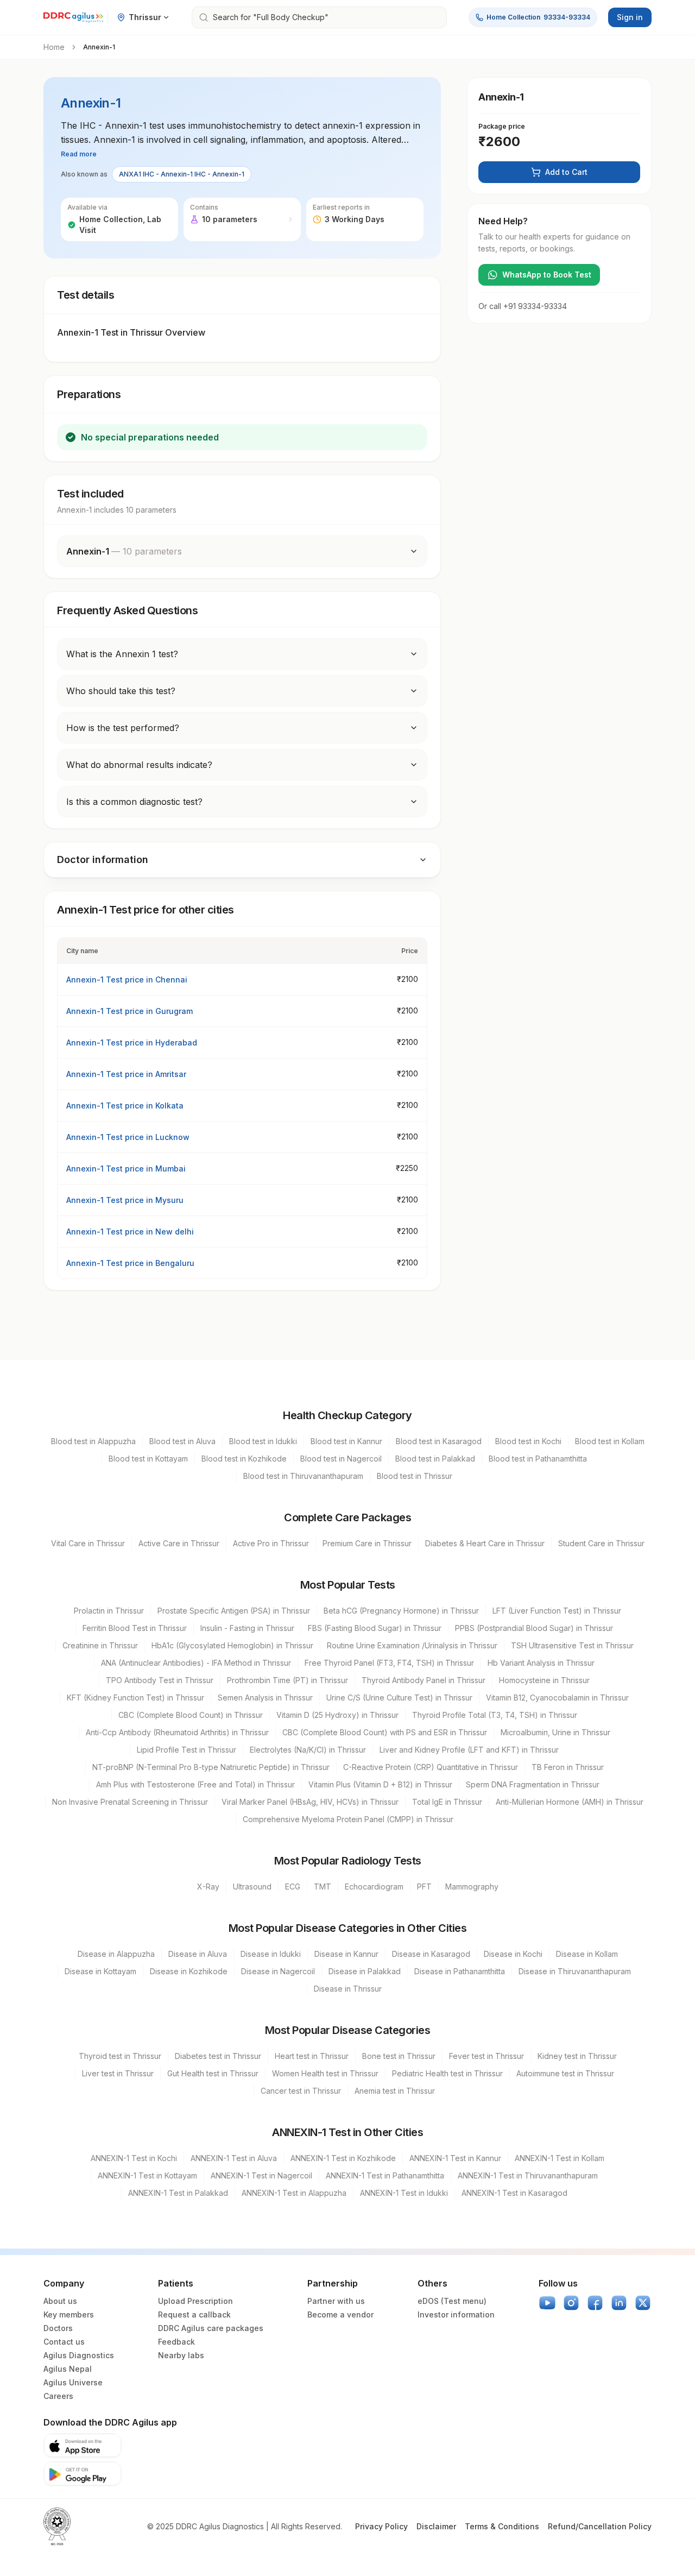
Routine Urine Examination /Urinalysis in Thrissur (412, 1645)
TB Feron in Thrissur (568, 1767)
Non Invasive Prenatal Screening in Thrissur (130, 1802)
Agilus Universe (73, 2382)
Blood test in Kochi (528, 1441)
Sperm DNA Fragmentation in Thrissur (533, 1784)
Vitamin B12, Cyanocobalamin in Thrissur (557, 1698)
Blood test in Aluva (182, 1441)
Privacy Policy (381, 2526)
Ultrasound (252, 1887)
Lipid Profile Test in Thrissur (187, 1750)
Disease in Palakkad (365, 1971)
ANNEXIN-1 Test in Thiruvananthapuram (528, 2175)
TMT (323, 1887)
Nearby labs (181, 2355)
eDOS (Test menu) (452, 2301)
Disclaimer (436, 2526)
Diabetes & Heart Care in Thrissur (485, 1543)
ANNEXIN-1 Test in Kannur (455, 2158)
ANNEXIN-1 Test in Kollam (560, 2158)
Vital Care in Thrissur (88, 1543)
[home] (73, 17)
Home (54, 47)
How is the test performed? (123, 728)
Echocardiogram (374, 1887)
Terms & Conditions (502, 2526)
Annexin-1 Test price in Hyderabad (132, 1043)
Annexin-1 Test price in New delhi (130, 1232)
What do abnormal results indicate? (139, 765)
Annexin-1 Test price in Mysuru (125, 1200)
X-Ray (208, 1887)
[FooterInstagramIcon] (571, 2303)
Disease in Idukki (271, 1954)
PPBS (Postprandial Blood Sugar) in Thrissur (534, 1628)
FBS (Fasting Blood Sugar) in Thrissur (375, 1628)
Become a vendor (340, 2314)
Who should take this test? (121, 691)
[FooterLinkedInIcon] (619, 2303)
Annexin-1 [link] (99, 47)
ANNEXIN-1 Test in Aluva (234, 2158)
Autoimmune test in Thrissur (565, 2073)
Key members (69, 2314)
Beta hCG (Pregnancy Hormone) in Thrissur (401, 1611)
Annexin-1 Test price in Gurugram (129, 1011)
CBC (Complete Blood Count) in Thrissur (191, 1715)
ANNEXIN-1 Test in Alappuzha (294, 2193)
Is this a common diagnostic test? (134, 802)
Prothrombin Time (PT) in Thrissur (288, 1680)
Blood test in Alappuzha (93, 1441)
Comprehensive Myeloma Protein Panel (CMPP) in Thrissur (348, 1819)
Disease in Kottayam (100, 1971)
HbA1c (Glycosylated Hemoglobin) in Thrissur (232, 1645)
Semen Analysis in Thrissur (265, 1698)
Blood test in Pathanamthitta (538, 1459)
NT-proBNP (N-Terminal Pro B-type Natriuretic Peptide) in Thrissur (211, 1767)
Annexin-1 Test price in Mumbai (126, 1169)
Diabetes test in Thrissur (218, 2056)
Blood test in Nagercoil (341, 1459)
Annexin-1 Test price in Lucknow (128, 1137)
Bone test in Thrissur (399, 2056)
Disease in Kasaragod (431, 1954)
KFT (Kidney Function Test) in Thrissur (135, 1698)
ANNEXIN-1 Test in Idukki (404, 2193)
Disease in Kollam (587, 1954)
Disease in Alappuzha (116, 1954)
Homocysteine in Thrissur (544, 1680)
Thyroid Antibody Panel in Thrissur (424, 1680)
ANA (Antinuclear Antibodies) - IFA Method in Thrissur (196, 1663)
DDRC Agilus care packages (211, 2328)
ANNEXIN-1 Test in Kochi (134, 2158)
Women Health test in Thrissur (325, 2073)
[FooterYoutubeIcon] (547, 2303)
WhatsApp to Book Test (547, 275)
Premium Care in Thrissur (367, 1543)
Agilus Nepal (68, 2369)
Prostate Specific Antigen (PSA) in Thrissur (234, 1611)
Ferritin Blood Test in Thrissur (135, 1628)
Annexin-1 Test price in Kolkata (125, 1106)
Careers (58, 2396)
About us (60, 2301)
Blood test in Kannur (346, 1441)
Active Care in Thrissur (179, 1543)
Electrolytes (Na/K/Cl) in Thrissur (308, 1750)
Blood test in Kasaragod (439, 1441)
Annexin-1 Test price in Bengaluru (130, 1263)
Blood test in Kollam (610, 1441)
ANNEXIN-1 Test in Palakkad (178, 2193)
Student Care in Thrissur (601, 1543)
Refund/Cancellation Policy (600, 2526)
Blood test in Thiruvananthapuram (303, 1476)
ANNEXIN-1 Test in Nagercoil (261, 2175)
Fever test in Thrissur (486, 2056)
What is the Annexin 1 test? (122, 654)
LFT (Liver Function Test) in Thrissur (557, 1611)
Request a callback (194, 2314)
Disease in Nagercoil (278, 1971)
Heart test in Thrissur (312, 2056)
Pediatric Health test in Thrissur (447, 2073)
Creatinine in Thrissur (100, 1645)
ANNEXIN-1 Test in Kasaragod (514, 2193)
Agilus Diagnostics (79, 2355)
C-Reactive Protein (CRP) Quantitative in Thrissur (431, 1767)
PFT (424, 1887)
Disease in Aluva (198, 1954)
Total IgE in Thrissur (447, 1802)
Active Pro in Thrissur (271, 1543)
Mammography (472, 1887)
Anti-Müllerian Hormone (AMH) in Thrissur (570, 1802)
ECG (293, 1887)
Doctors (58, 2328)
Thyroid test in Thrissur (120, 2056)
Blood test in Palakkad (435, 1459)
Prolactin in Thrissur (109, 1611)
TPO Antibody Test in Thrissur (160, 1680)
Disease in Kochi (513, 1954)
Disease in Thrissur (348, 1989)
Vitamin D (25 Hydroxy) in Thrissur (337, 1715)
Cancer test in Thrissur (301, 2091)
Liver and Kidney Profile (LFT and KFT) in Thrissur (469, 1750)
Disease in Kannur (346, 1954)
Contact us (64, 2342)
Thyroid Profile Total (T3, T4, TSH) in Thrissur (495, 1715)
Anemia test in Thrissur (395, 2091)
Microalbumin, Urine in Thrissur (555, 1732)
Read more (79, 154)
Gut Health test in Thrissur (213, 2073)
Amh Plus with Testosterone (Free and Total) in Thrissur (195, 1784)
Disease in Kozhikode (189, 1971)
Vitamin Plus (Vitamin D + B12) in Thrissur (380, 1784)
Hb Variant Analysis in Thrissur (541, 1663)
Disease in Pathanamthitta (460, 1971)
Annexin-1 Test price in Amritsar (126, 1074)
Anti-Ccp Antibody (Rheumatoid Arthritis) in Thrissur (177, 1732)
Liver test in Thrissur (118, 2073)
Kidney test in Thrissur (577, 2056)
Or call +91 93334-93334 (523, 306)
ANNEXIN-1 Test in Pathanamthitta (385, 2175)
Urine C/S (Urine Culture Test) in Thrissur (399, 1698)
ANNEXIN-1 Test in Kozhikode (343, 2158)
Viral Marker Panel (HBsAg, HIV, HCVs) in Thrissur (310, 1802)
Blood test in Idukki (263, 1441)
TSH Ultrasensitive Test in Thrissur (572, 1645)
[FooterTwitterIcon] (643, 2303)
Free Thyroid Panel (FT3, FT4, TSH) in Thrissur (389, 1663)
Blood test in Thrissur (415, 1476)
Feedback (176, 2342)
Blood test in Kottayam (148, 1459)
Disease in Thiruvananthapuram (575, 1971)
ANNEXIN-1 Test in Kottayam (147, 2175)
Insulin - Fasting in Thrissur (247, 1628)
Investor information (456, 2314)
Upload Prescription (195, 2301)
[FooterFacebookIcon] (595, 2303)
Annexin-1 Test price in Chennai (127, 980)
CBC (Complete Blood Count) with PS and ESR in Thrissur (385, 1732)
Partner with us (336, 2301)
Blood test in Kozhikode (244, 1459)
